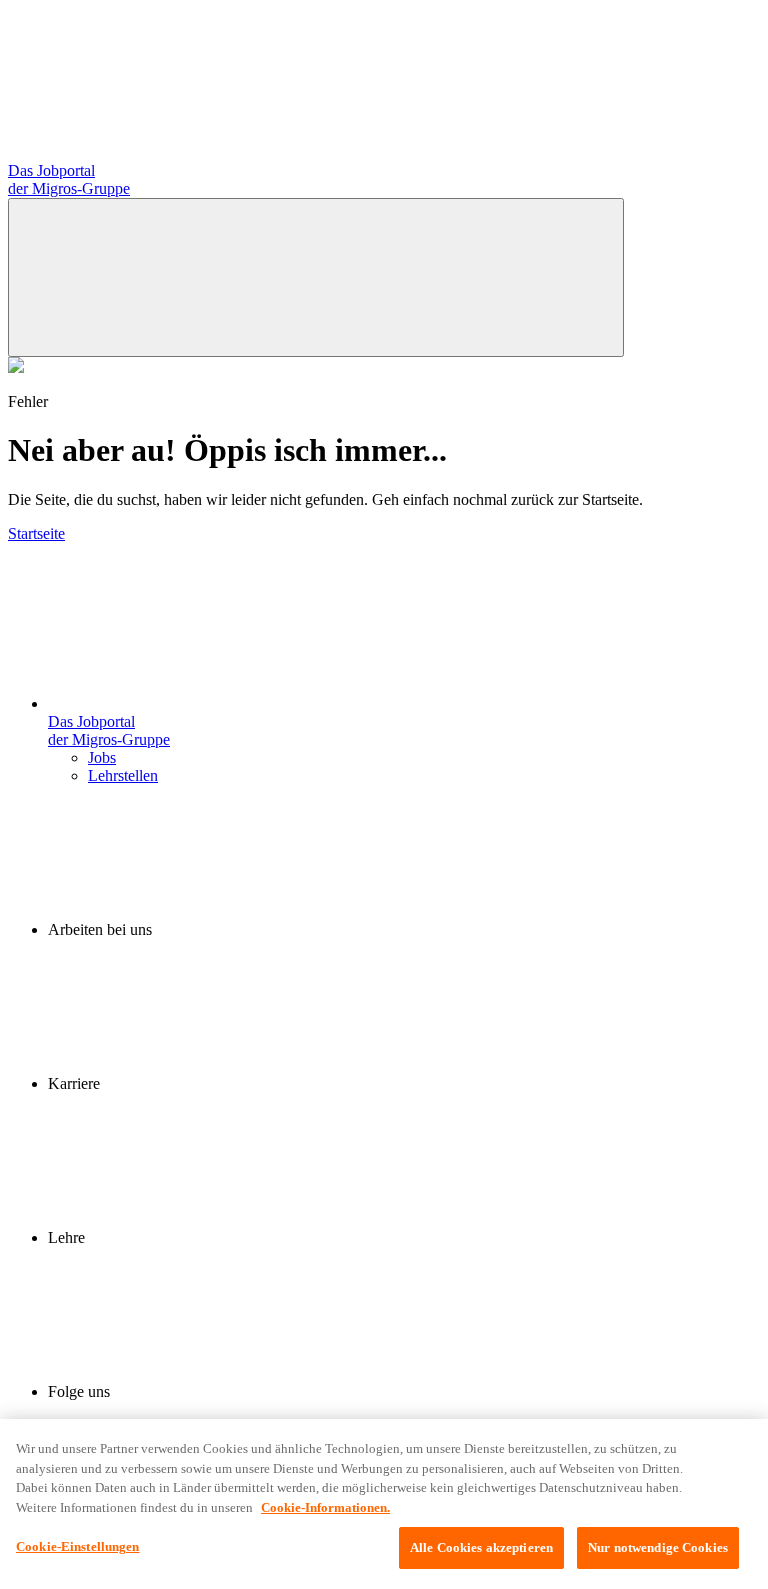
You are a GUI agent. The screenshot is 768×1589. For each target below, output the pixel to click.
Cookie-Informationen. (325, 1507)
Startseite (36, 533)
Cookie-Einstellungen (78, 1546)
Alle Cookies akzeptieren (481, 1547)
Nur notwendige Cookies (658, 1547)
